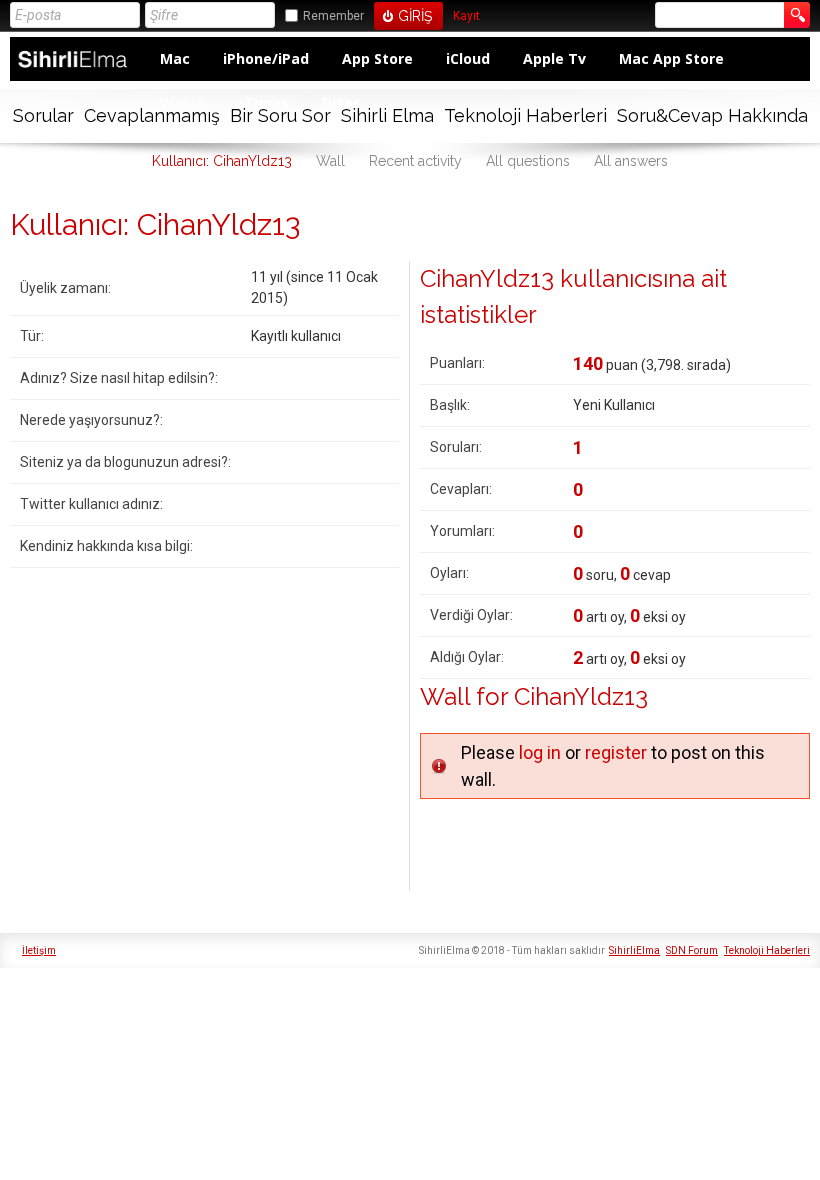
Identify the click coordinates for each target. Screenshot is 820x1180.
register (616, 752)
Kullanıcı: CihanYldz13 (222, 161)
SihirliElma (634, 950)
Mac (175, 58)
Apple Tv (554, 58)
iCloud (468, 58)
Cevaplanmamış (152, 115)
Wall (330, 161)
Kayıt (466, 16)
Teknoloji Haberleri (525, 115)
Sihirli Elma (387, 115)
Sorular (43, 115)
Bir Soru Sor (280, 115)
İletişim (39, 950)
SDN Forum (692, 950)
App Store (377, 58)
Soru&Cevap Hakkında (712, 115)
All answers (631, 161)
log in (540, 752)
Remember (333, 16)
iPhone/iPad (266, 58)
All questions (528, 161)
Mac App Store (671, 58)
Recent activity (415, 161)
